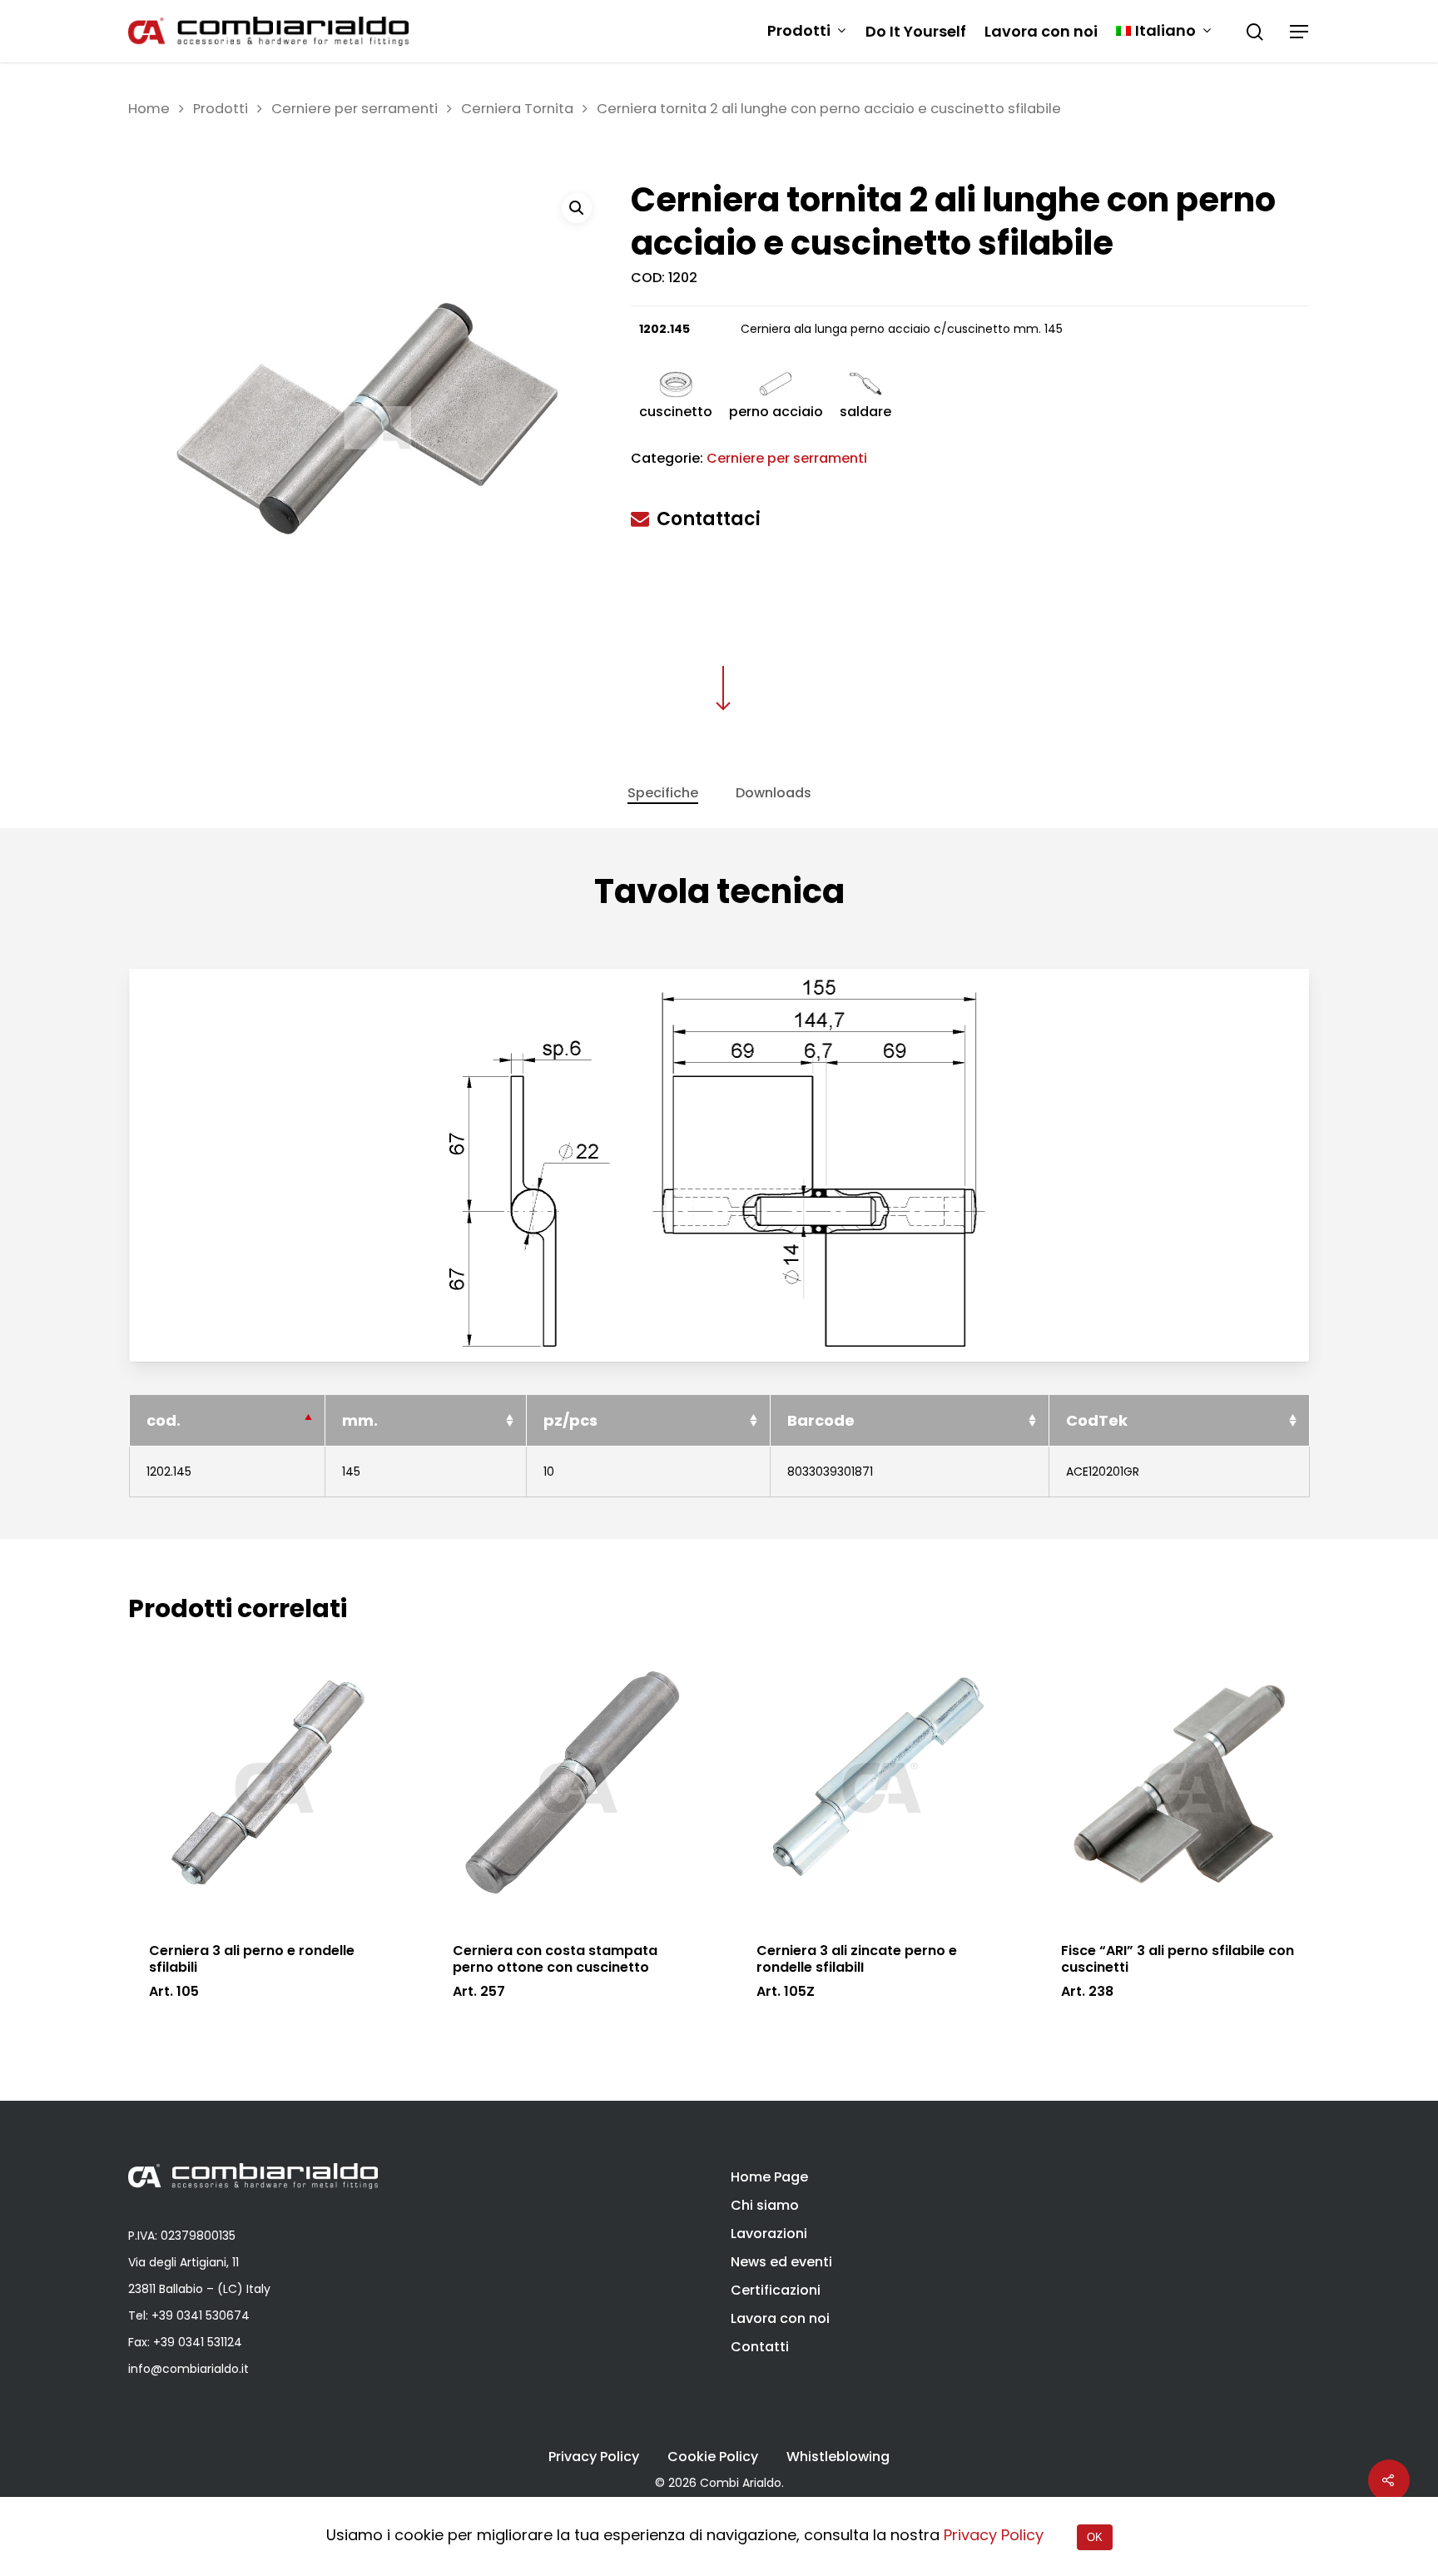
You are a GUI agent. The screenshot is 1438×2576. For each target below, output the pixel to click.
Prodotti (799, 31)
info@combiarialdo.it (188, 2369)
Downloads (774, 793)
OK (1095, 2537)
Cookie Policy (713, 2457)
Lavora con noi (1041, 32)
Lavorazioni (769, 2234)
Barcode (821, 1420)
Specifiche (663, 793)
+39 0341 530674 (201, 2315)
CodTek (1097, 1420)
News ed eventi (781, 2262)
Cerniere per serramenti (355, 109)
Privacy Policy (594, 2457)
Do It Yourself (916, 32)
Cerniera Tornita (517, 109)
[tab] (663, 793)
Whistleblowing (838, 2457)
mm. (360, 1420)
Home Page (769, 2177)
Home (149, 109)
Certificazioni (776, 2290)
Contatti (760, 2347)
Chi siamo (765, 2205)
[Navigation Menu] (1300, 32)
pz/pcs (570, 1420)
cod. (164, 1420)
